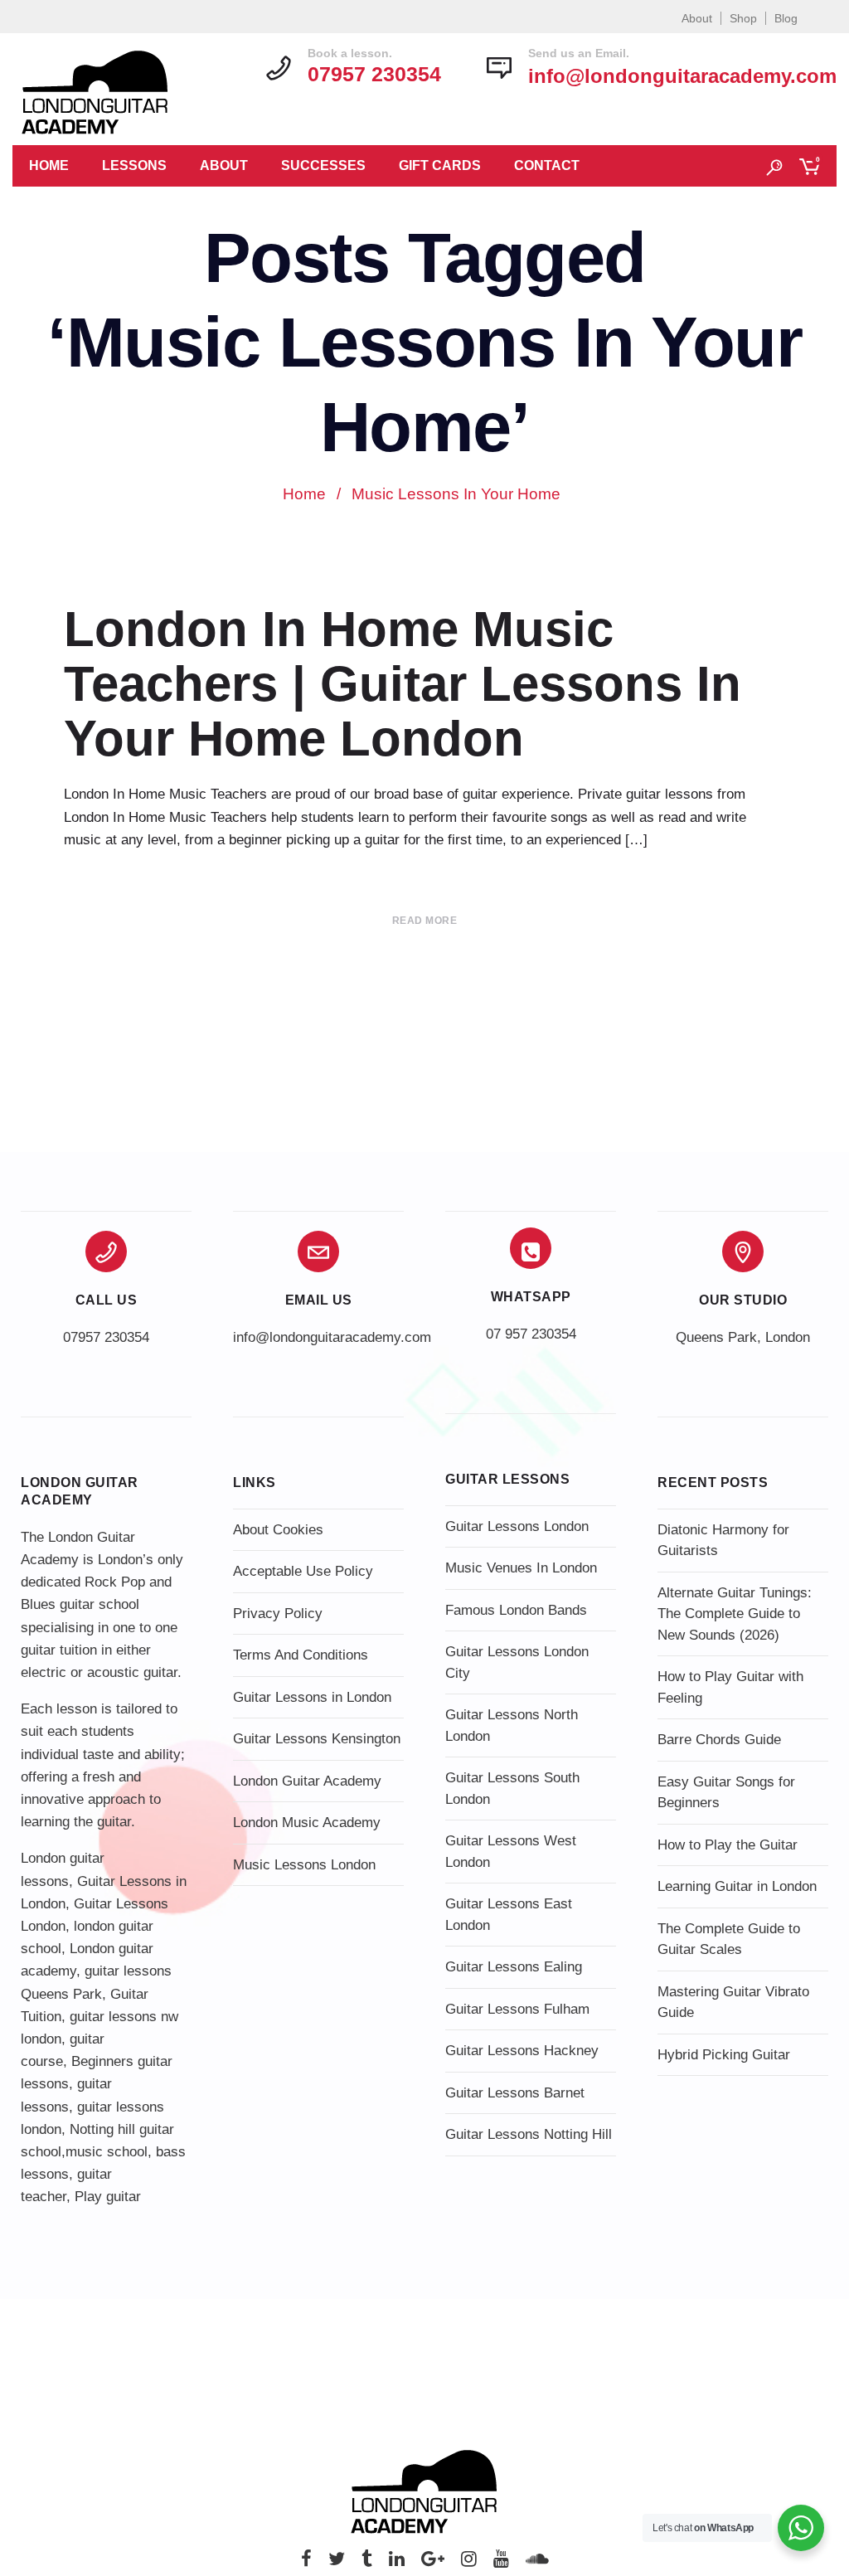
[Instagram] (469, 2563)
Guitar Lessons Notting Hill (529, 2134)
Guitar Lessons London (517, 1526)
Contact (547, 165)
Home (49, 165)
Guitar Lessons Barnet (515, 2093)
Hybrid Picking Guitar (724, 2055)
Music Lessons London (304, 1865)
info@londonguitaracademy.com (682, 76)
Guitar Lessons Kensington (317, 1739)
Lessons (134, 165)
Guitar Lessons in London (312, 1697)
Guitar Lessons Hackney (522, 2051)
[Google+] (433, 2563)
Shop (743, 18)
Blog (786, 18)
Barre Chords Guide (719, 1740)
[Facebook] (306, 2563)
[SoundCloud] (537, 2563)
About (697, 18)
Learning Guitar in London (737, 1886)
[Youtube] (501, 2563)
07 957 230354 (531, 1334)
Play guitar (108, 2197)
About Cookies (278, 1530)
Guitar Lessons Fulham (517, 2009)
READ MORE (425, 921)
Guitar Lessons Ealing (514, 1967)
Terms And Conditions (301, 1655)
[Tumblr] (367, 2563)
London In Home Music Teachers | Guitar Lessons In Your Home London (403, 684)
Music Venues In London (521, 1568)
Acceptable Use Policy (303, 1571)
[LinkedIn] (397, 2563)
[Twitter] (337, 2563)
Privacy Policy (278, 1614)
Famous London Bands (516, 1610)
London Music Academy (307, 1823)
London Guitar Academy (307, 1781)
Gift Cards (440, 165)
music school (107, 2152)
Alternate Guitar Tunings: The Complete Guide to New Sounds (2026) (735, 1614)
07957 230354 (106, 1337)
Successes (323, 165)
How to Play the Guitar (728, 1845)
